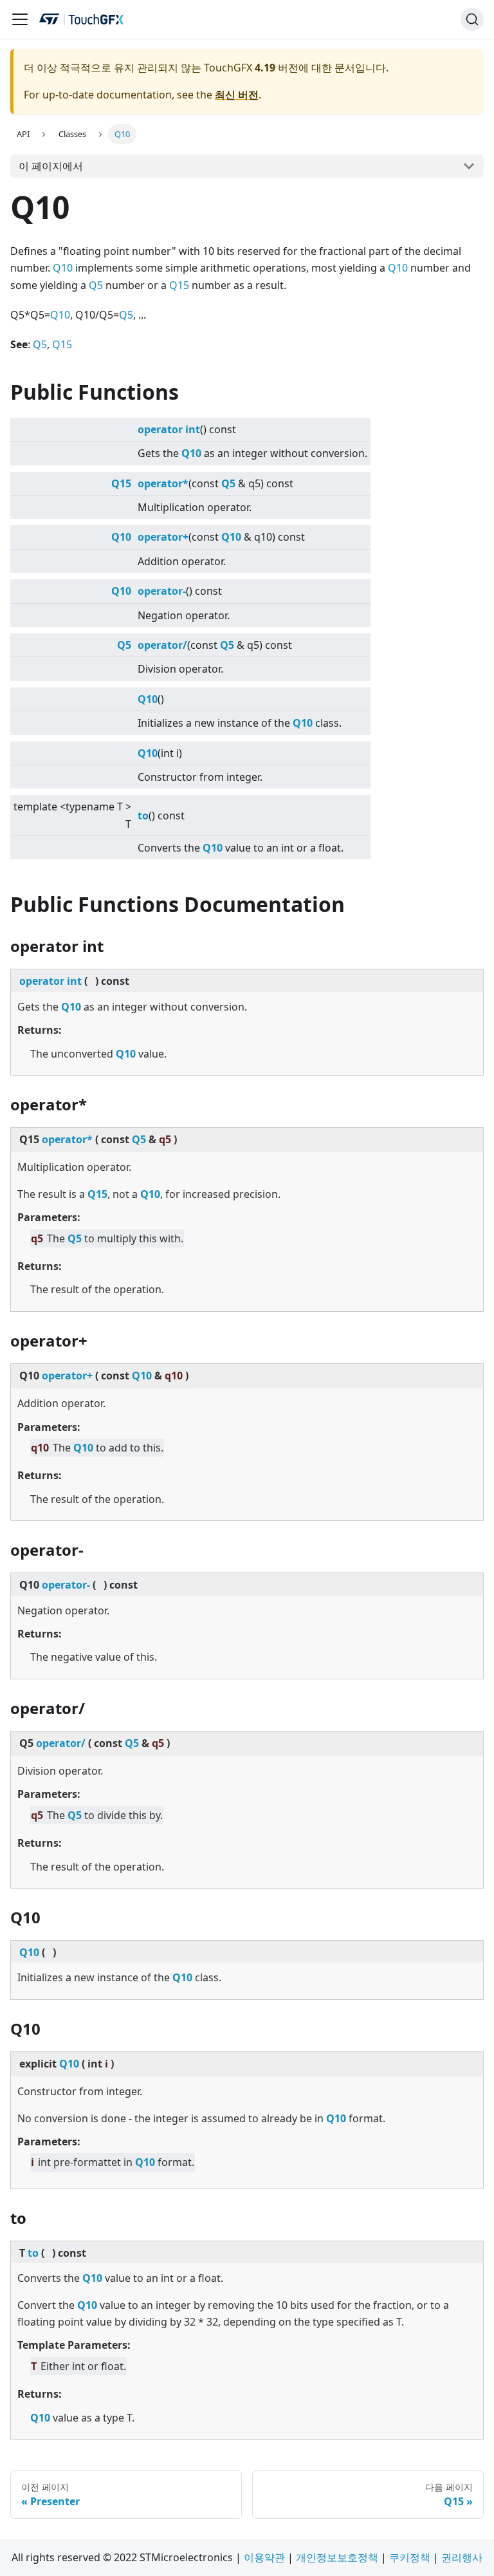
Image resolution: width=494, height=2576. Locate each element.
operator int (169, 429)
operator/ (162, 645)
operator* (163, 483)
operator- (162, 591)
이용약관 (264, 2557)
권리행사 (462, 2557)
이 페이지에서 (51, 166)
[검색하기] (472, 19)
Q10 (63, 268)
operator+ (163, 537)
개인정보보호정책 (337, 2557)
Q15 (179, 285)
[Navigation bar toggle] (20, 19)
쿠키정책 (410, 2557)
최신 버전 (237, 95)
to (143, 816)
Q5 (96, 285)
